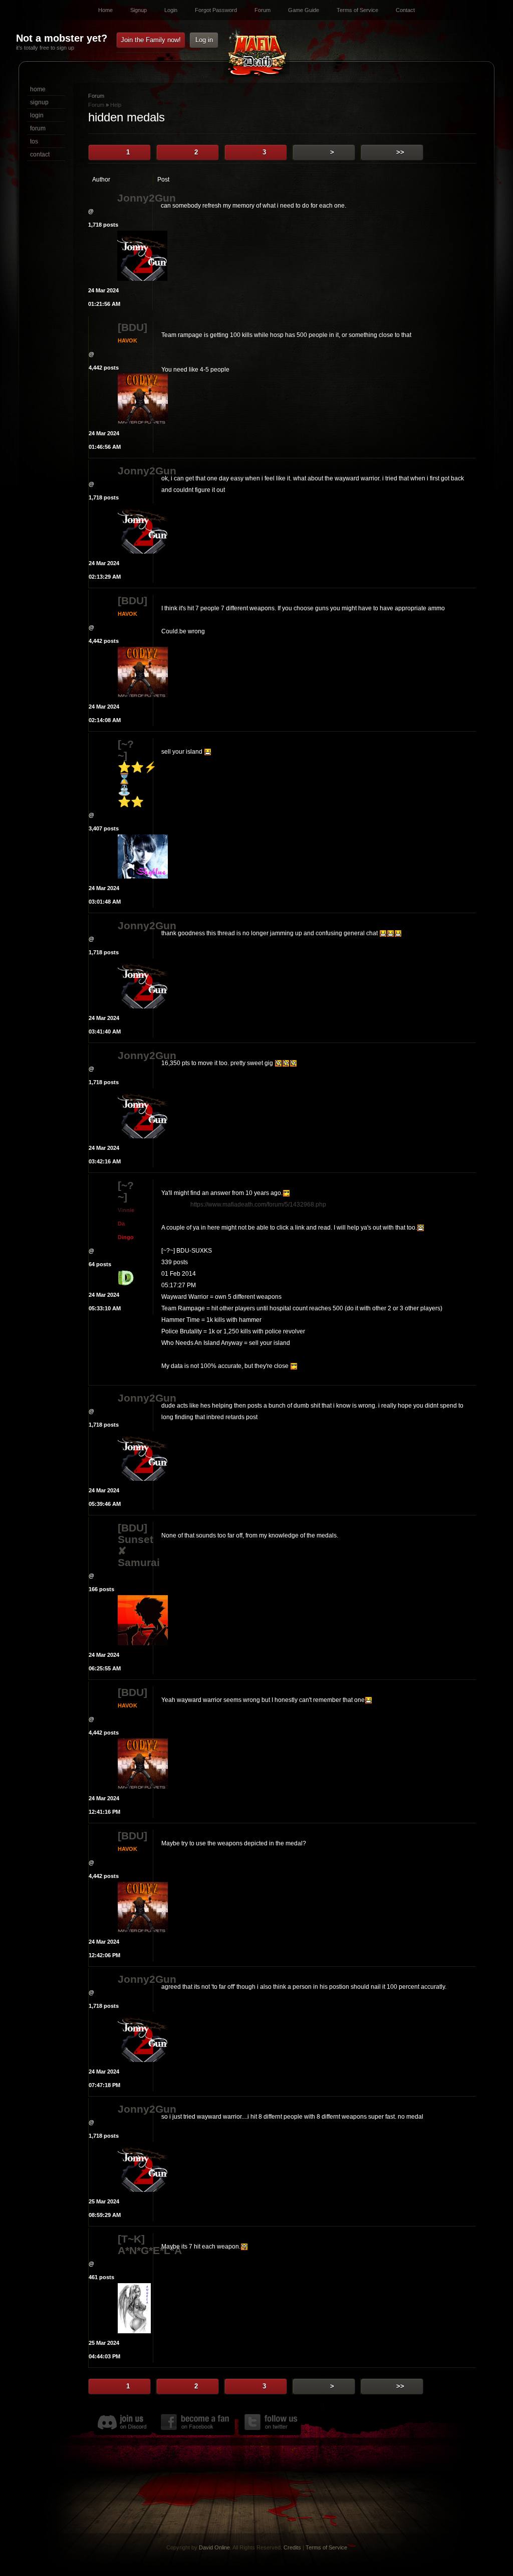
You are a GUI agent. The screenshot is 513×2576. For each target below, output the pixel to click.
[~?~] (126, 750)
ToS (34, 141)
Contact (405, 10)
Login (171, 10)
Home (105, 10)
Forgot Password (216, 10)
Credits (292, 2547)
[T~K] (131, 2239)
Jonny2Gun (135, 198)
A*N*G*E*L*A (135, 2250)
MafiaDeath (256, 54)
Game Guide (304, 10)
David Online (214, 2547)
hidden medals (126, 117)
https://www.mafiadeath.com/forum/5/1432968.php (258, 1205)
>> (400, 152)
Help (116, 105)
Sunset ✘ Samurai (135, 1551)
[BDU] (133, 327)
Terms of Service (357, 10)
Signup (139, 10)
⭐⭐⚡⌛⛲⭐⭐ (135, 784)
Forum (263, 10)
